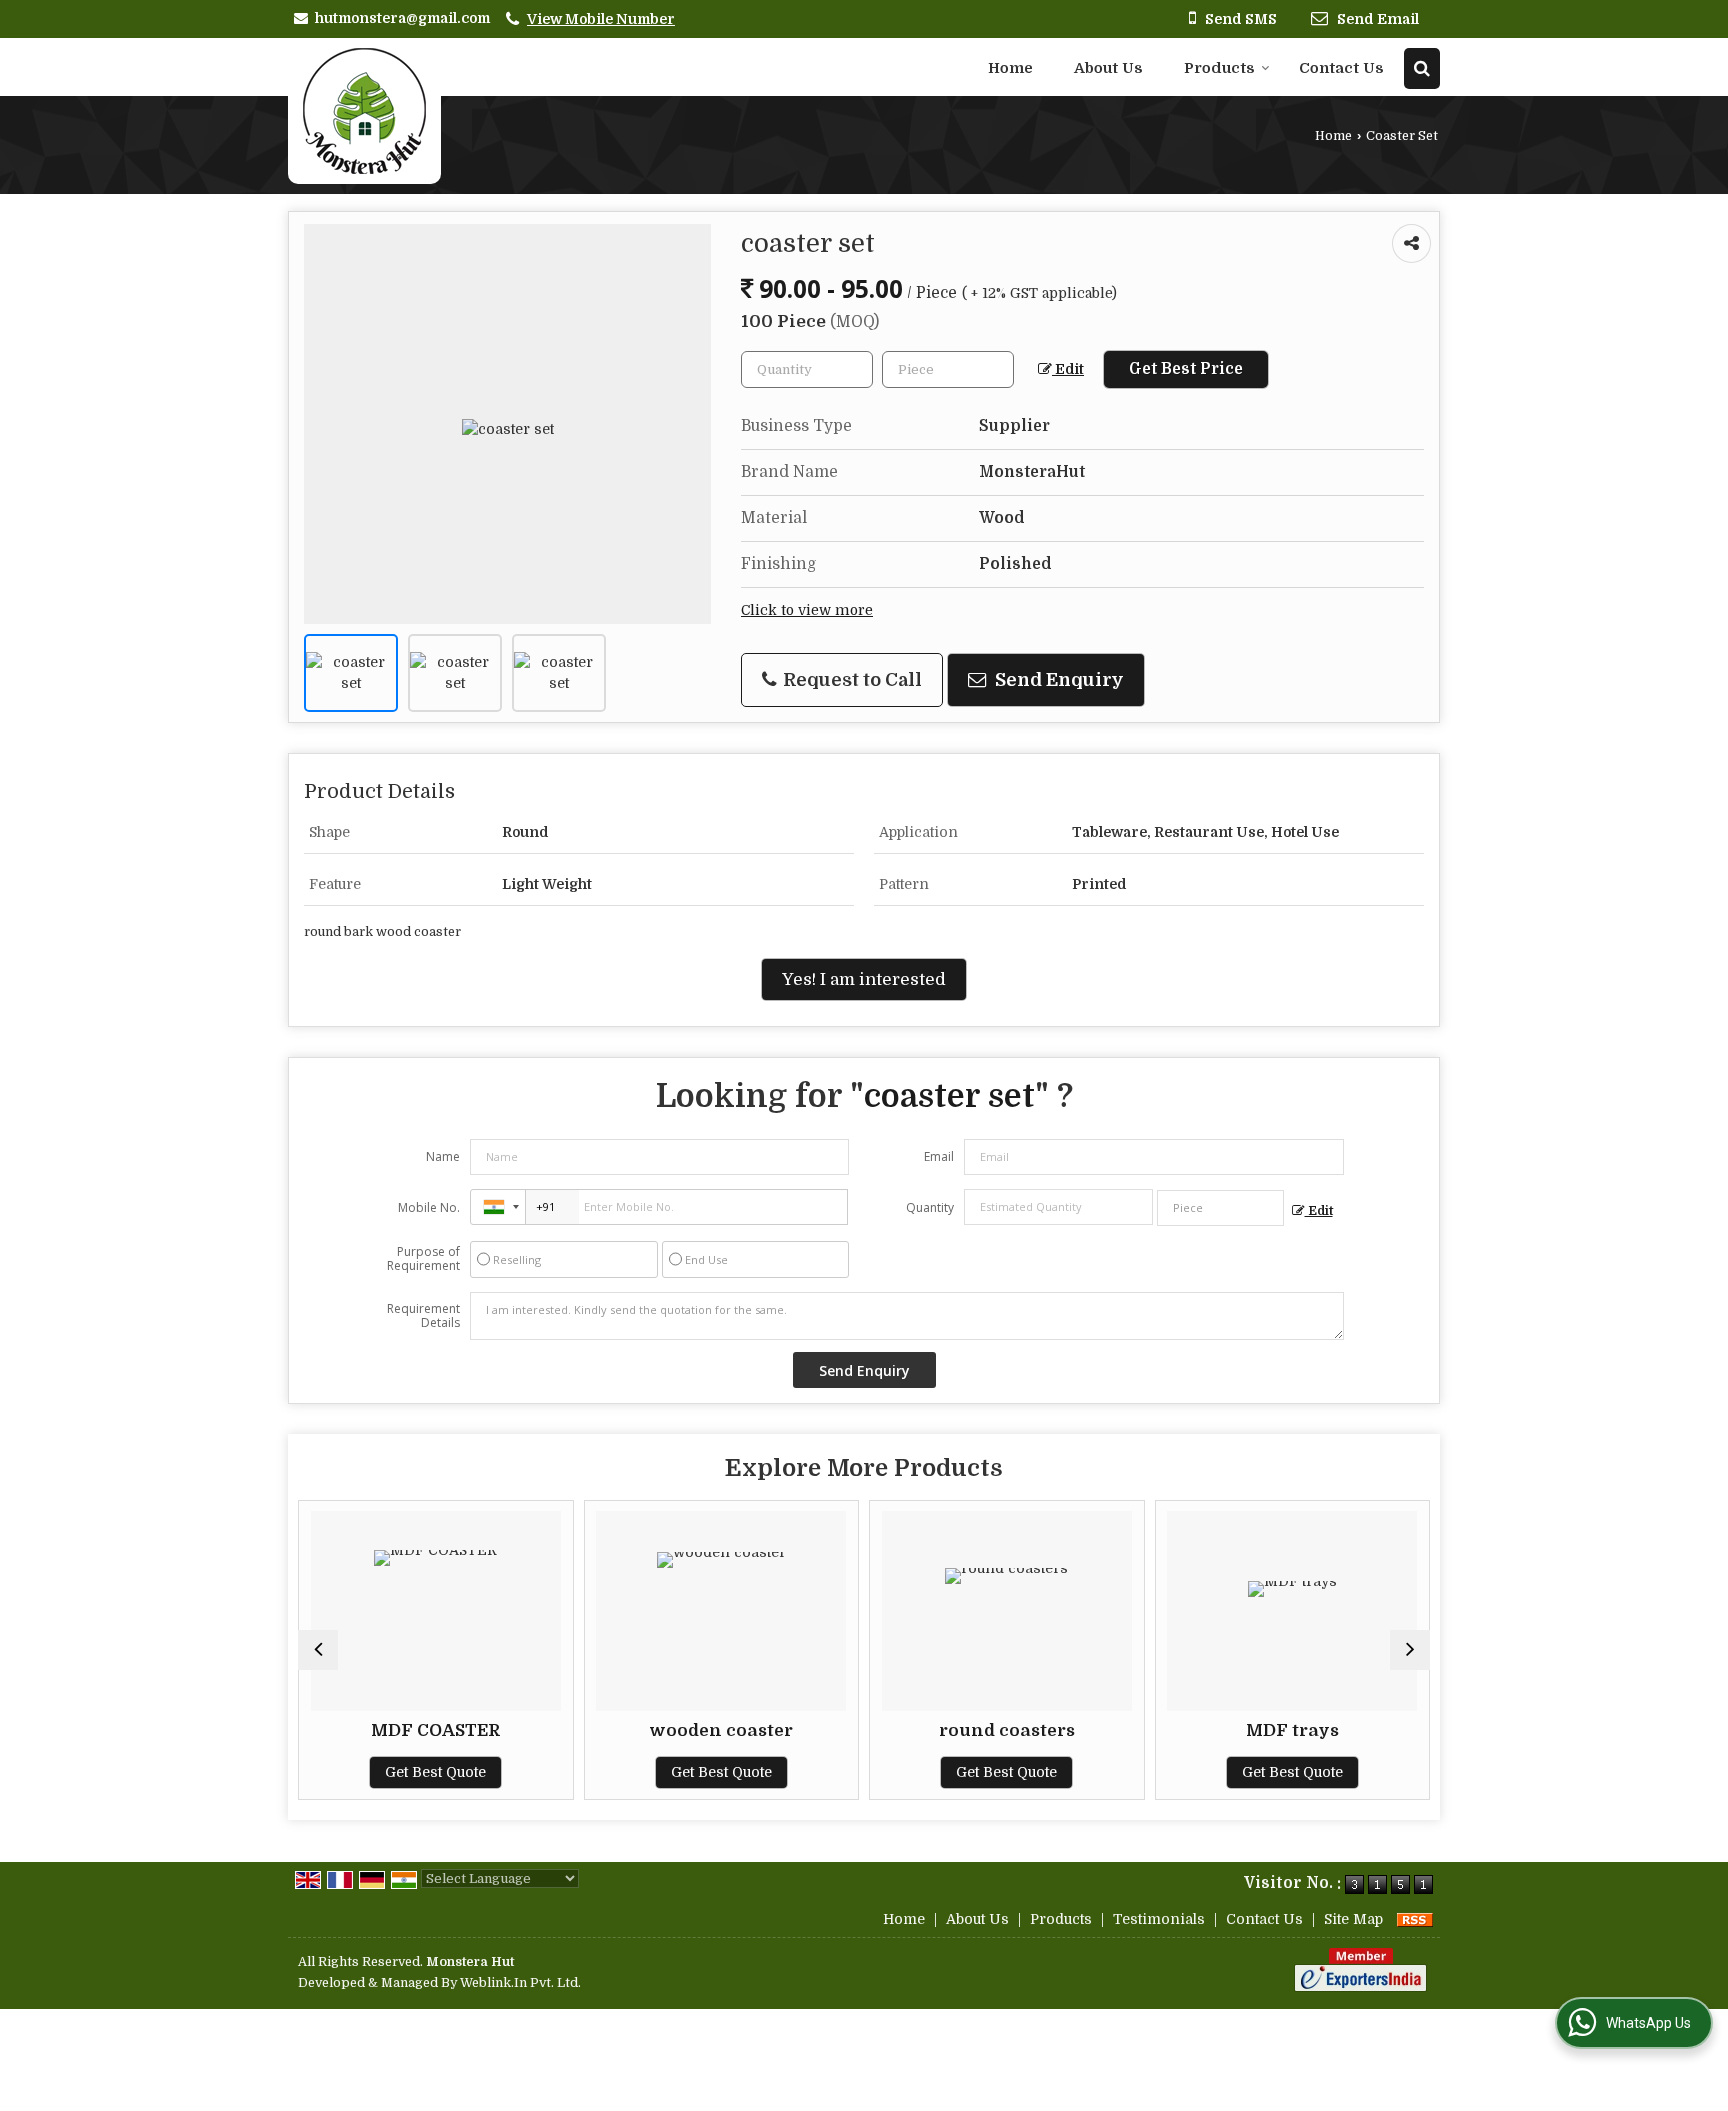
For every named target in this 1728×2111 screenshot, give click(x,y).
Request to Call (850, 679)
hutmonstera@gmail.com (402, 18)
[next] (1410, 1650)
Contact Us (1341, 68)
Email (939, 1156)
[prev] (318, 1650)
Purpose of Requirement (423, 1259)
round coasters (1007, 1730)
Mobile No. (429, 1207)
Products (1219, 68)
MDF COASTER (435, 1730)
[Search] (1422, 68)
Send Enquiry (1057, 679)
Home (1010, 68)
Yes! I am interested (864, 979)
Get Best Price (1186, 369)
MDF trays (1292, 1730)
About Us (1108, 68)
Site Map (1353, 1919)
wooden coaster (721, 1730)
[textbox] (948, 369)
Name (443, 1156)
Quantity (930, 1207)
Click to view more (807, 610)
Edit (1068, 369)
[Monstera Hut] (364, 111)
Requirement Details (423, 1316)
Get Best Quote (435, 1772)
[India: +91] (498, 1207)
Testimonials (1159, 1919)
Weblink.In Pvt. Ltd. (520, 1983)
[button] (601, 19)
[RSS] (1415, 1919)
